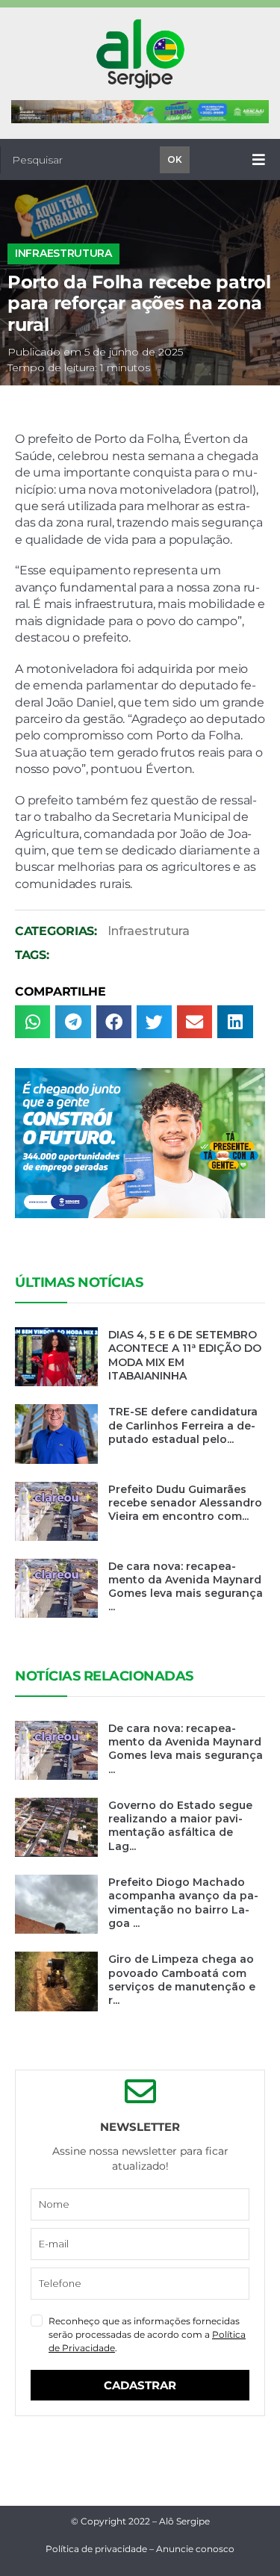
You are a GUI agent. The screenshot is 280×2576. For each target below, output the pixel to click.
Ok (175, 159)
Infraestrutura (63, 253)
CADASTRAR (140, 2385)
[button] (32, 1022)
